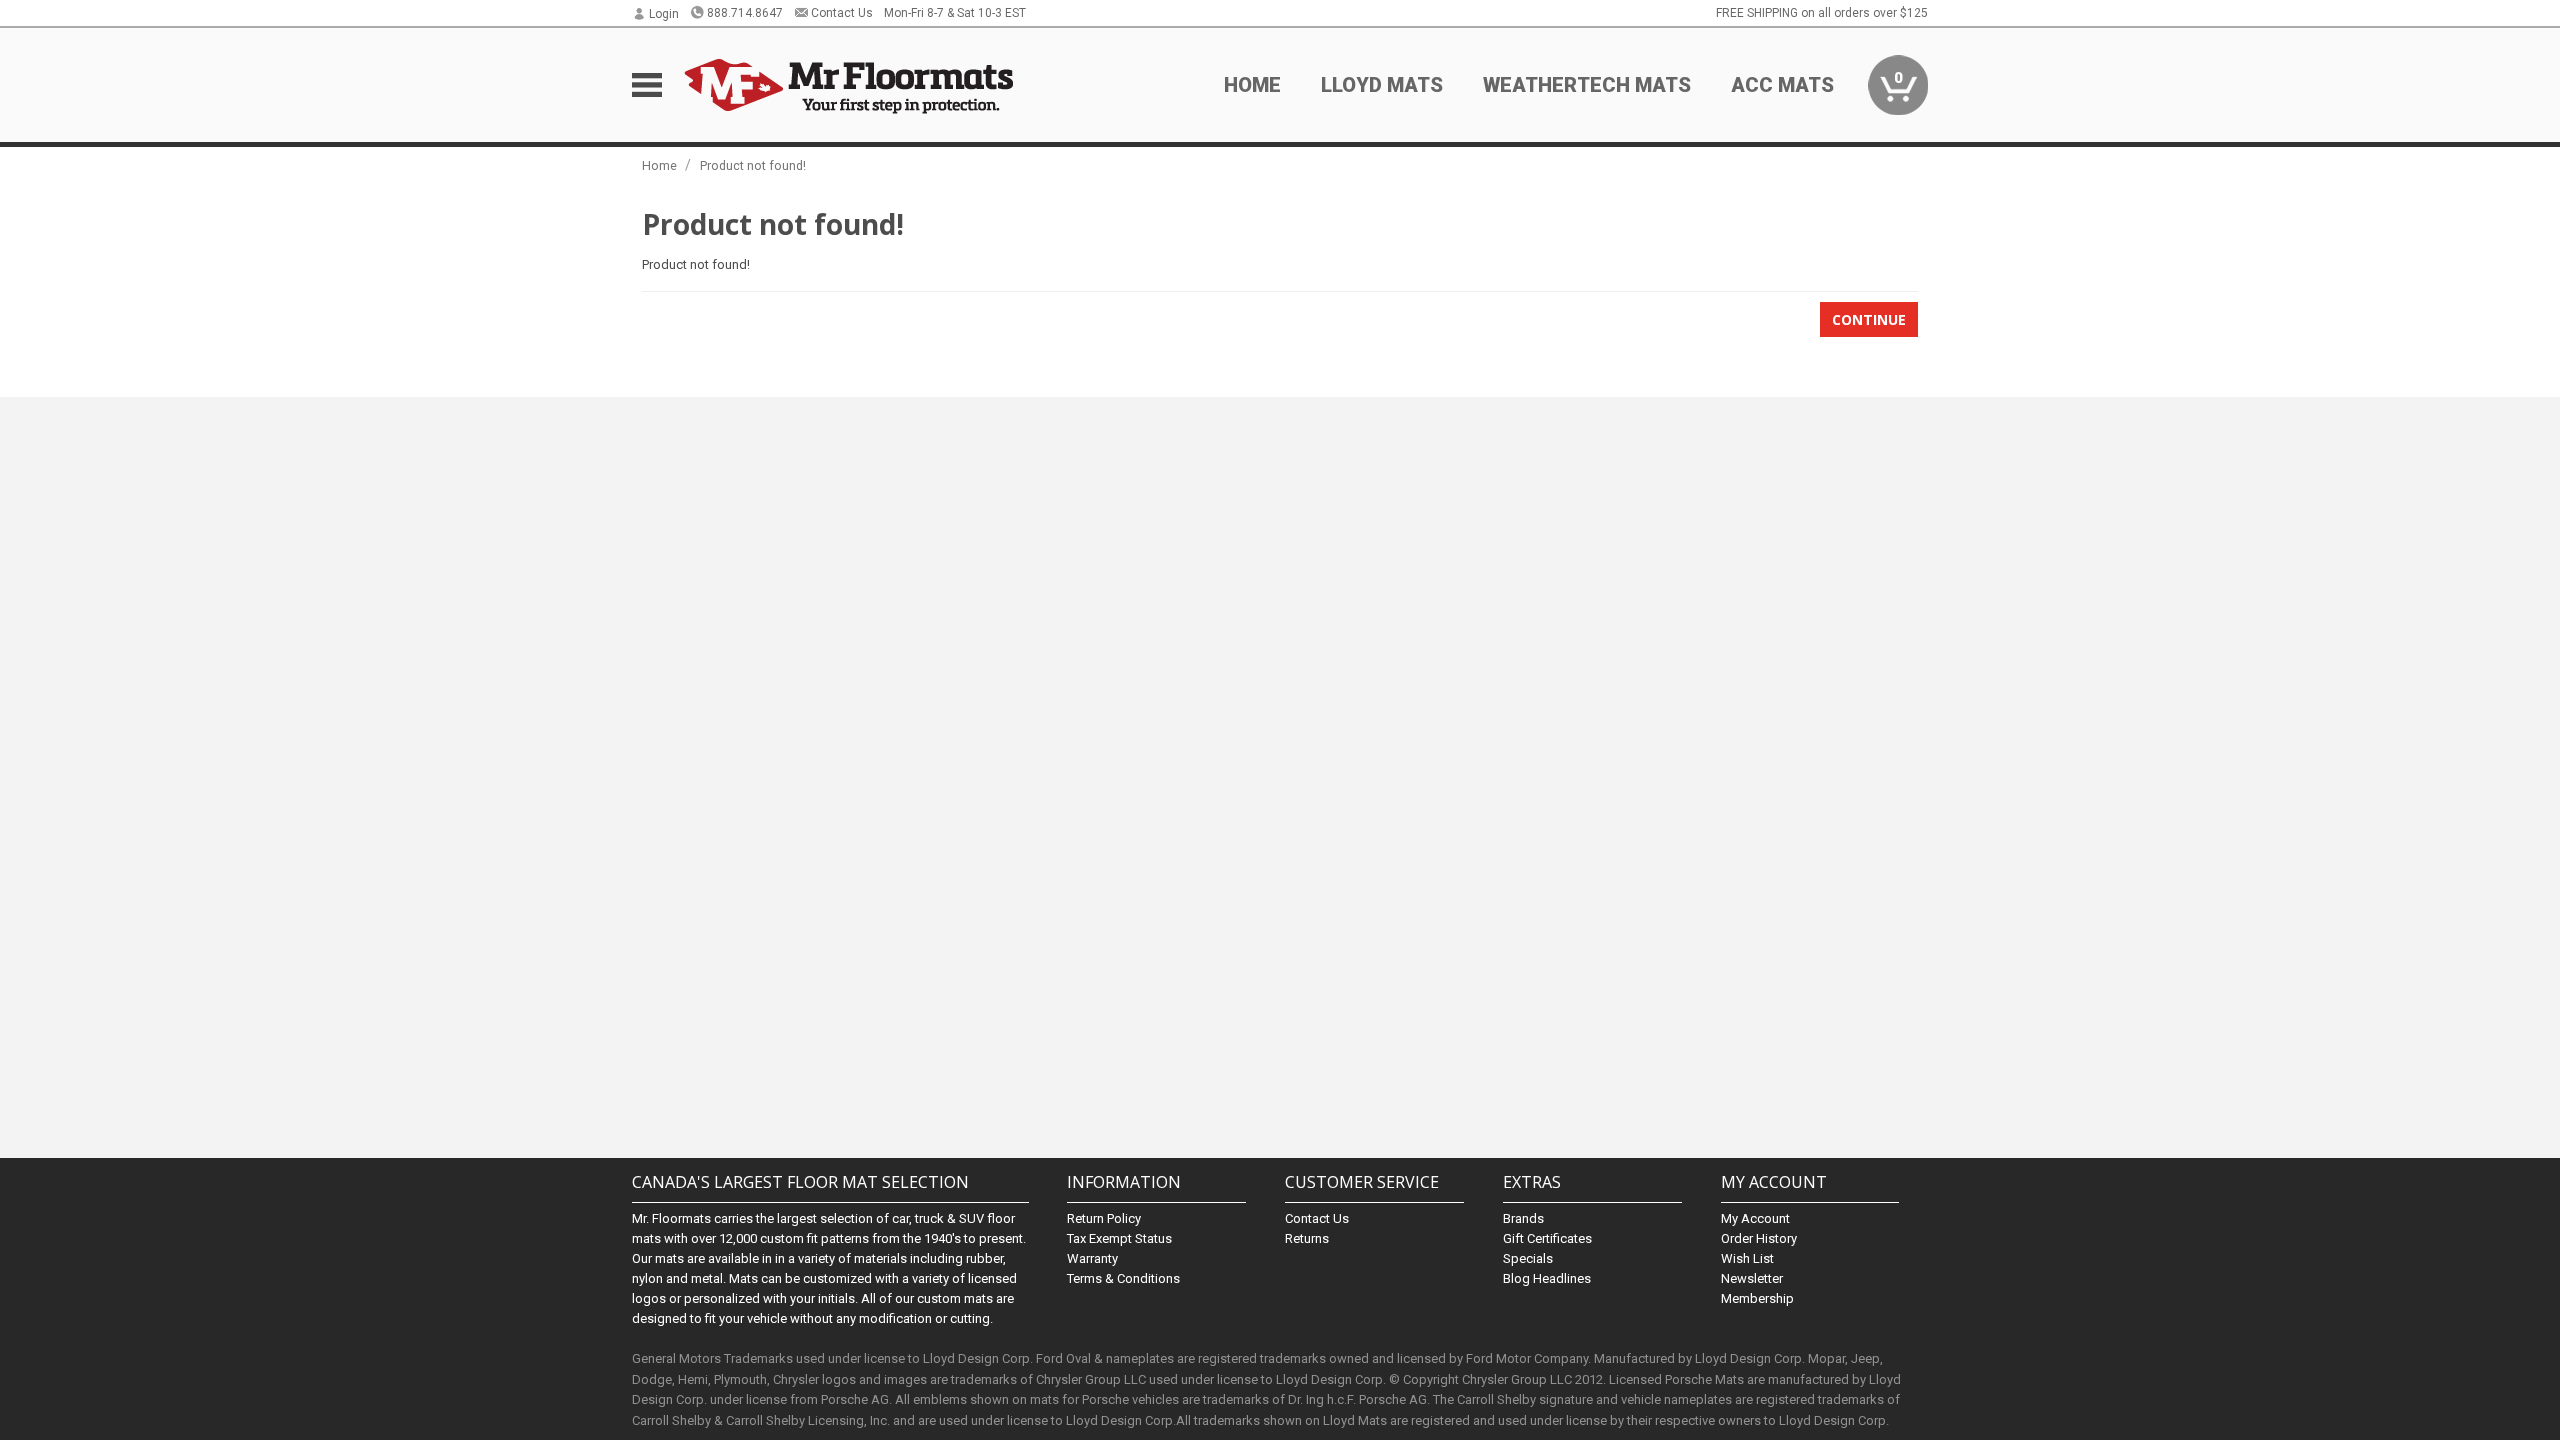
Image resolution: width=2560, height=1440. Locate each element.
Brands (1523, 1218)
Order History (1759, 1238)
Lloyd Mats (1382, 85)
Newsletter (1752, 1278)
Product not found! (753, 165)
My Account (1755, 1218)
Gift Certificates (1547, 1238)
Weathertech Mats (1587, 85)
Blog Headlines (1547, 1278)
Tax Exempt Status (1119, 1238)
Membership (1757, 1298)
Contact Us (842, 13)
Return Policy (1104, 1218)
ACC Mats (1782, 85)
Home (1252, 85)
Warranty (1092, 1258)
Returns (1307, 1238)
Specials (1528, 1258)
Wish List (1747, 1258)
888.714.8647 (745, 13)
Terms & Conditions (1123, 1278)
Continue (1869, 319)
